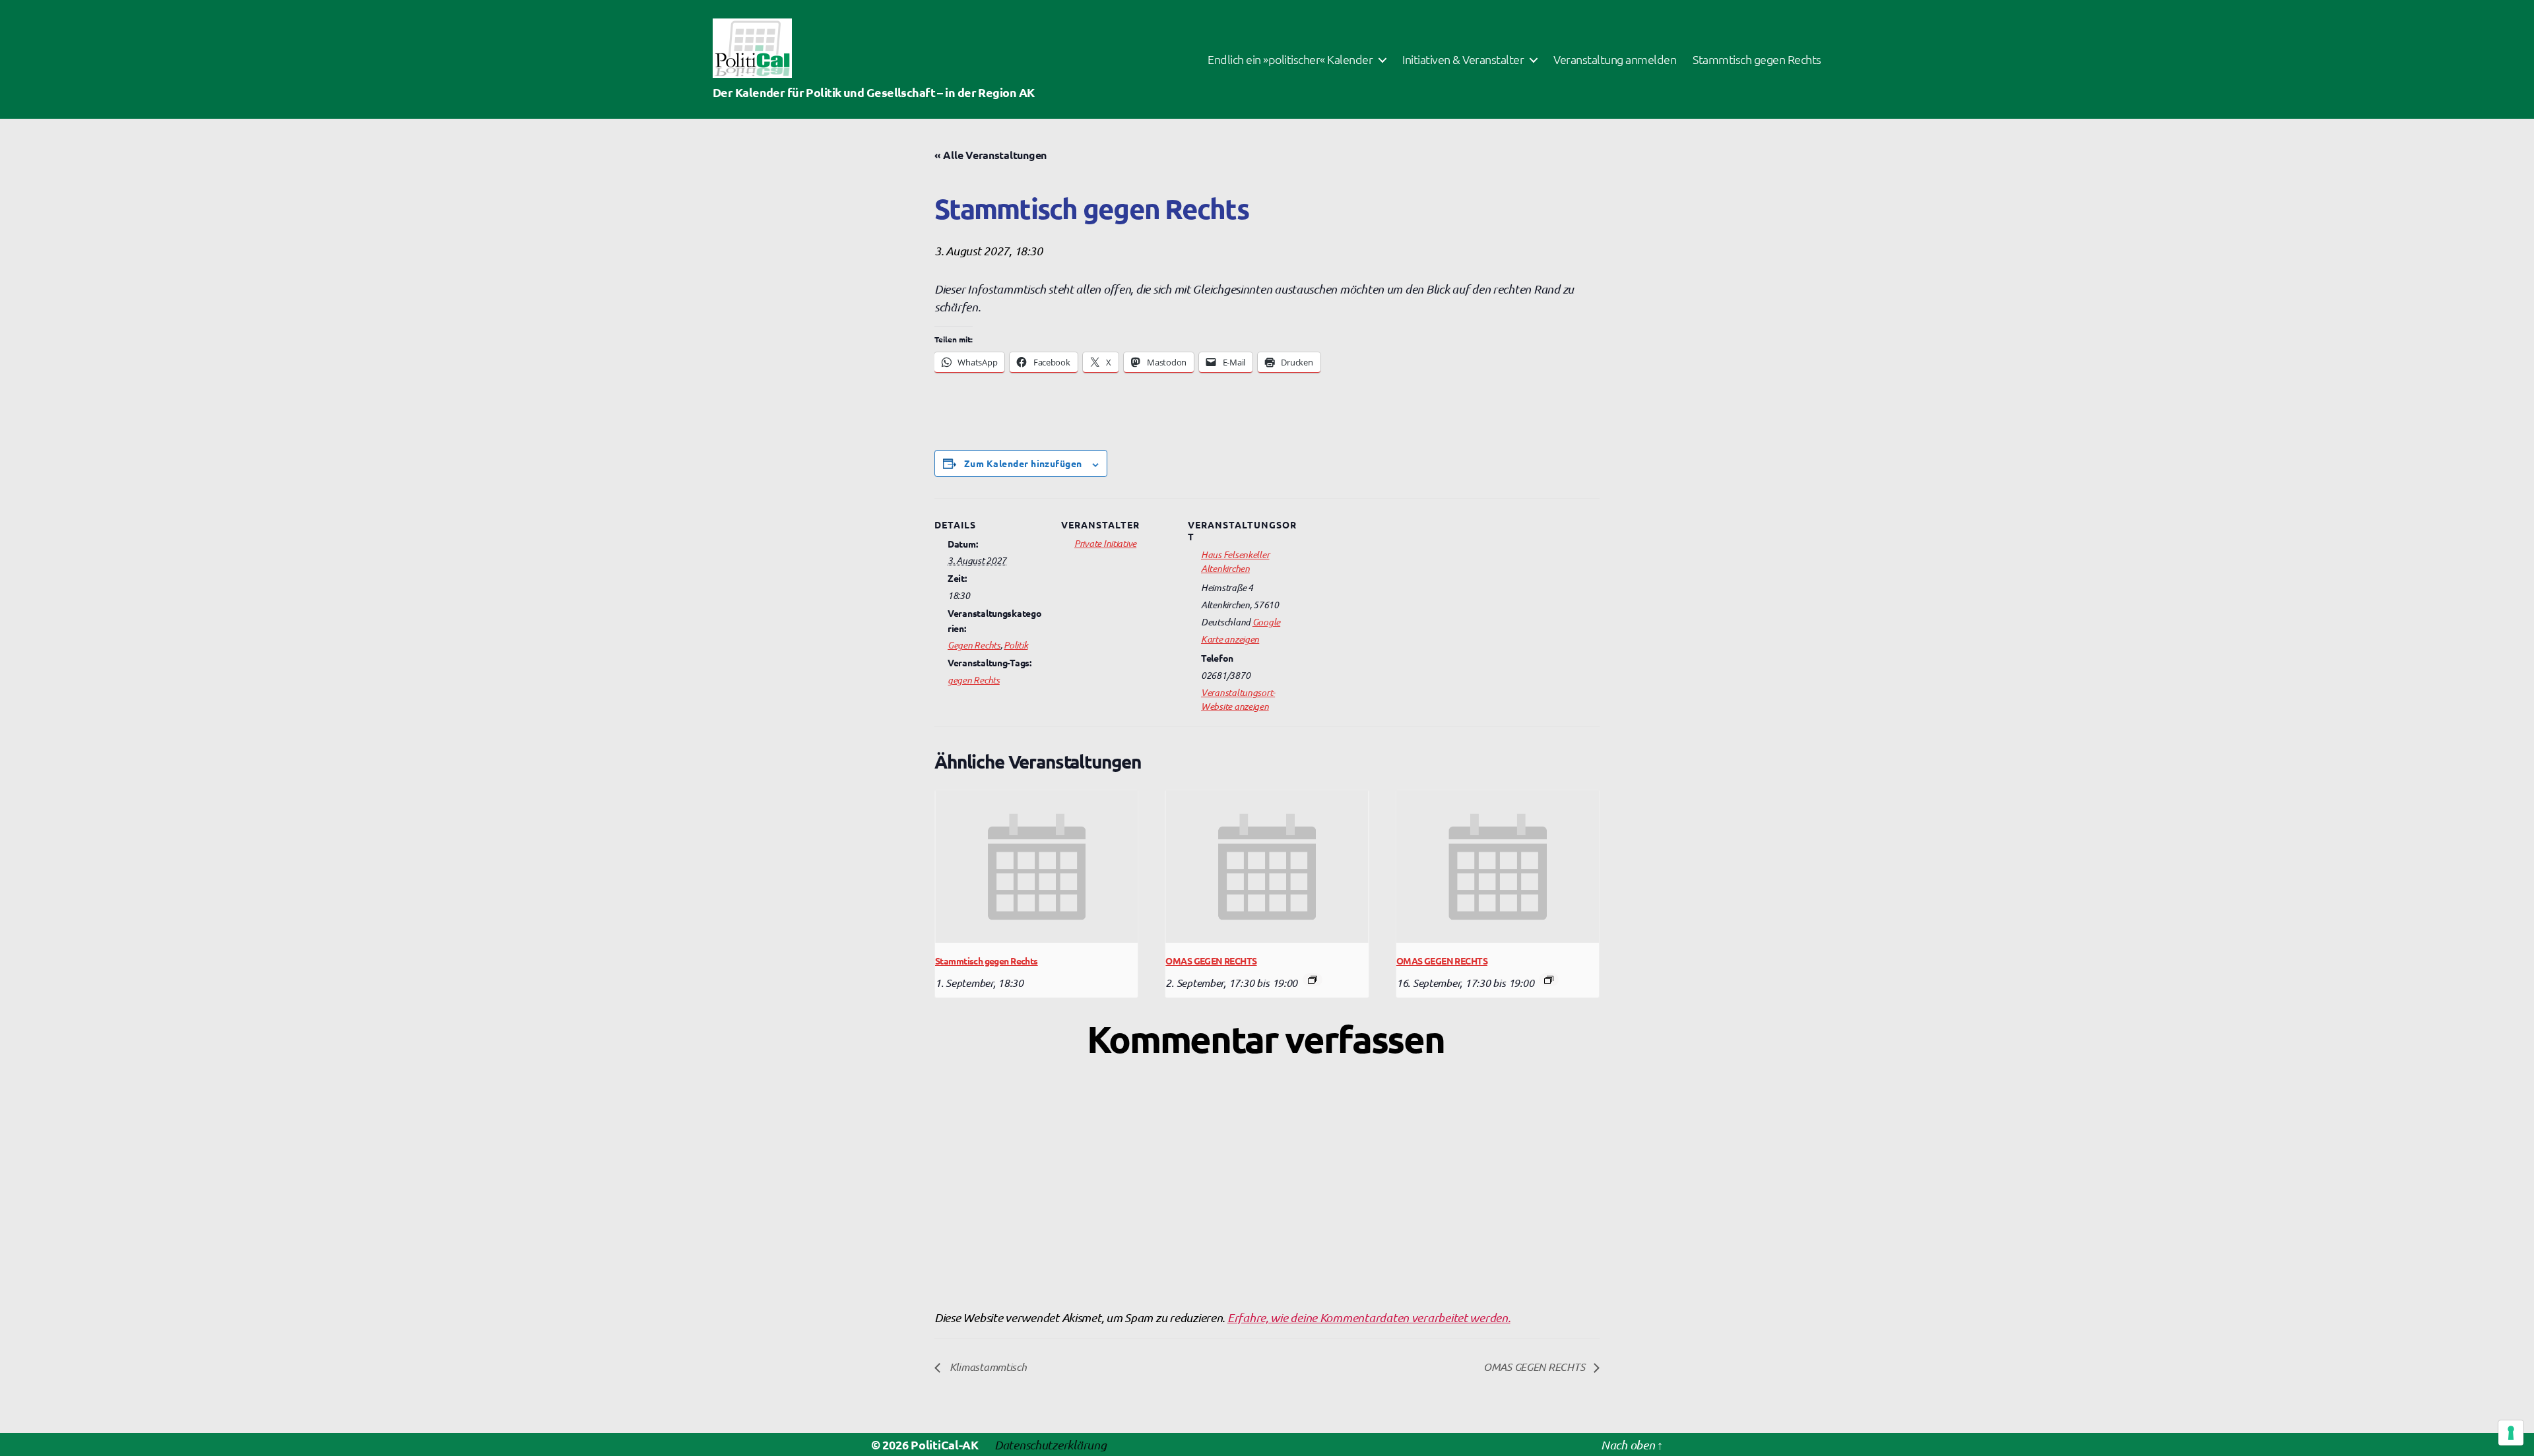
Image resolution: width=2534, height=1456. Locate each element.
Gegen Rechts (974, 645)
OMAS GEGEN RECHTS (1211, 961)
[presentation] (1036, 866)
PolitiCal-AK (945, 1444)
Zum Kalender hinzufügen (1023, 463)
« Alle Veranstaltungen (991, 155)
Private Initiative (1105, 543)
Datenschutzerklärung (1051, 1444)
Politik (1016, 645)
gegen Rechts (974, 680)
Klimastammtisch (987, 1366)
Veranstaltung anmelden (1615, 59)
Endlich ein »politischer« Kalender (1290, 59)
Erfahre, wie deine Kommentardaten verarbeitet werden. (1369, 1317)
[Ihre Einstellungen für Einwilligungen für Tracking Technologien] (2511, 1433)
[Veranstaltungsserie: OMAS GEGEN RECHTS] (1313, 980)
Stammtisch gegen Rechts (1757, 59)
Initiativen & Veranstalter (1463, 59)
